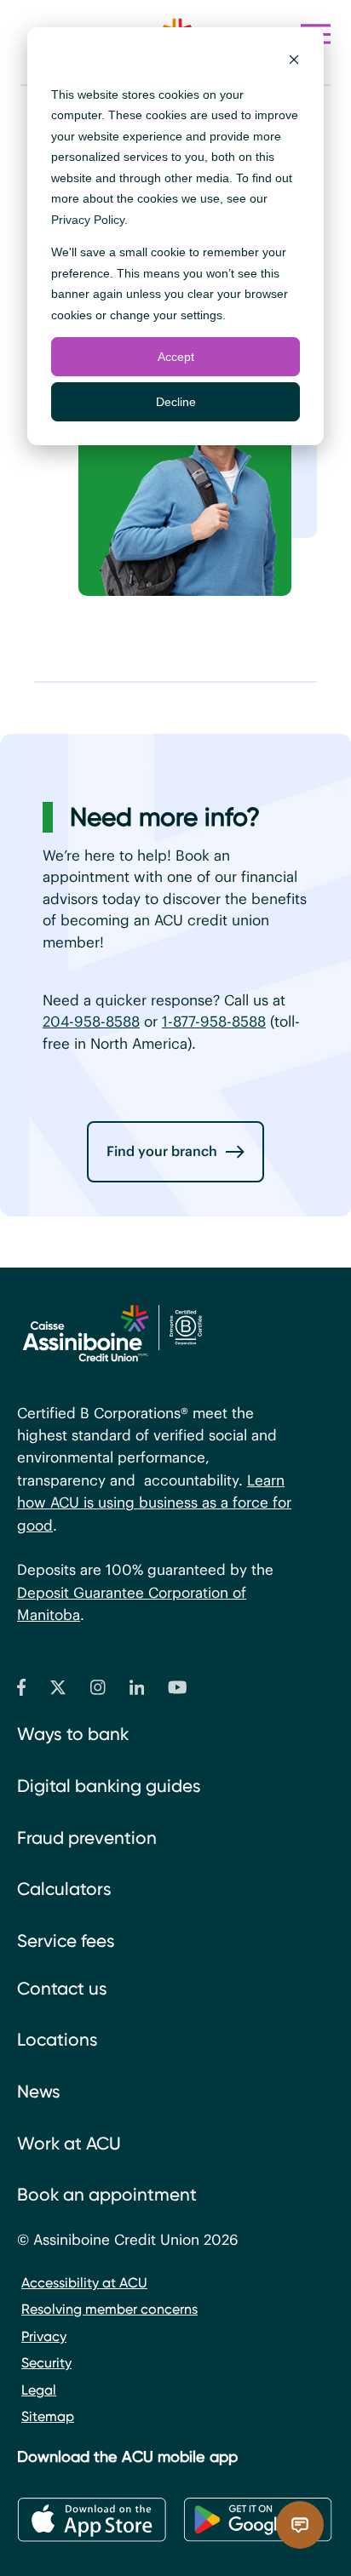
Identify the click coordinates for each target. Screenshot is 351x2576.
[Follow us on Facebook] (21, 1691)
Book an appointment (107, 2195)
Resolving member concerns (109, 2309)
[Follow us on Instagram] (98, 1691)
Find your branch (162, 1151)
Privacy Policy (88, 220)
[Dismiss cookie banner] (294, 62)
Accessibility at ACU (84, 2283)
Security (46, 2363)
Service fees (66, 1941)
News (39, 2092)
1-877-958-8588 (214, 1022)
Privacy (44, 2336)
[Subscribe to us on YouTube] (178, 1691)
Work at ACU (69, 2144)
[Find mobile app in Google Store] (258, 2520)
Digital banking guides (109, 1786)
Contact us (62, 1989)
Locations (58, 2040)
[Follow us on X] (58, 1691)
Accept (176, 357)
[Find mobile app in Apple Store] (92, 2520)
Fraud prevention (87, 1838)
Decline (176, 402)
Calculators (64, 1889)
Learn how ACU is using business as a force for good (154, 1503)
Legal (39, 2390)
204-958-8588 (91, 1022)
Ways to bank (73, 1734)
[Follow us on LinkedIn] (137, 1691)
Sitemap (48, 2416)
